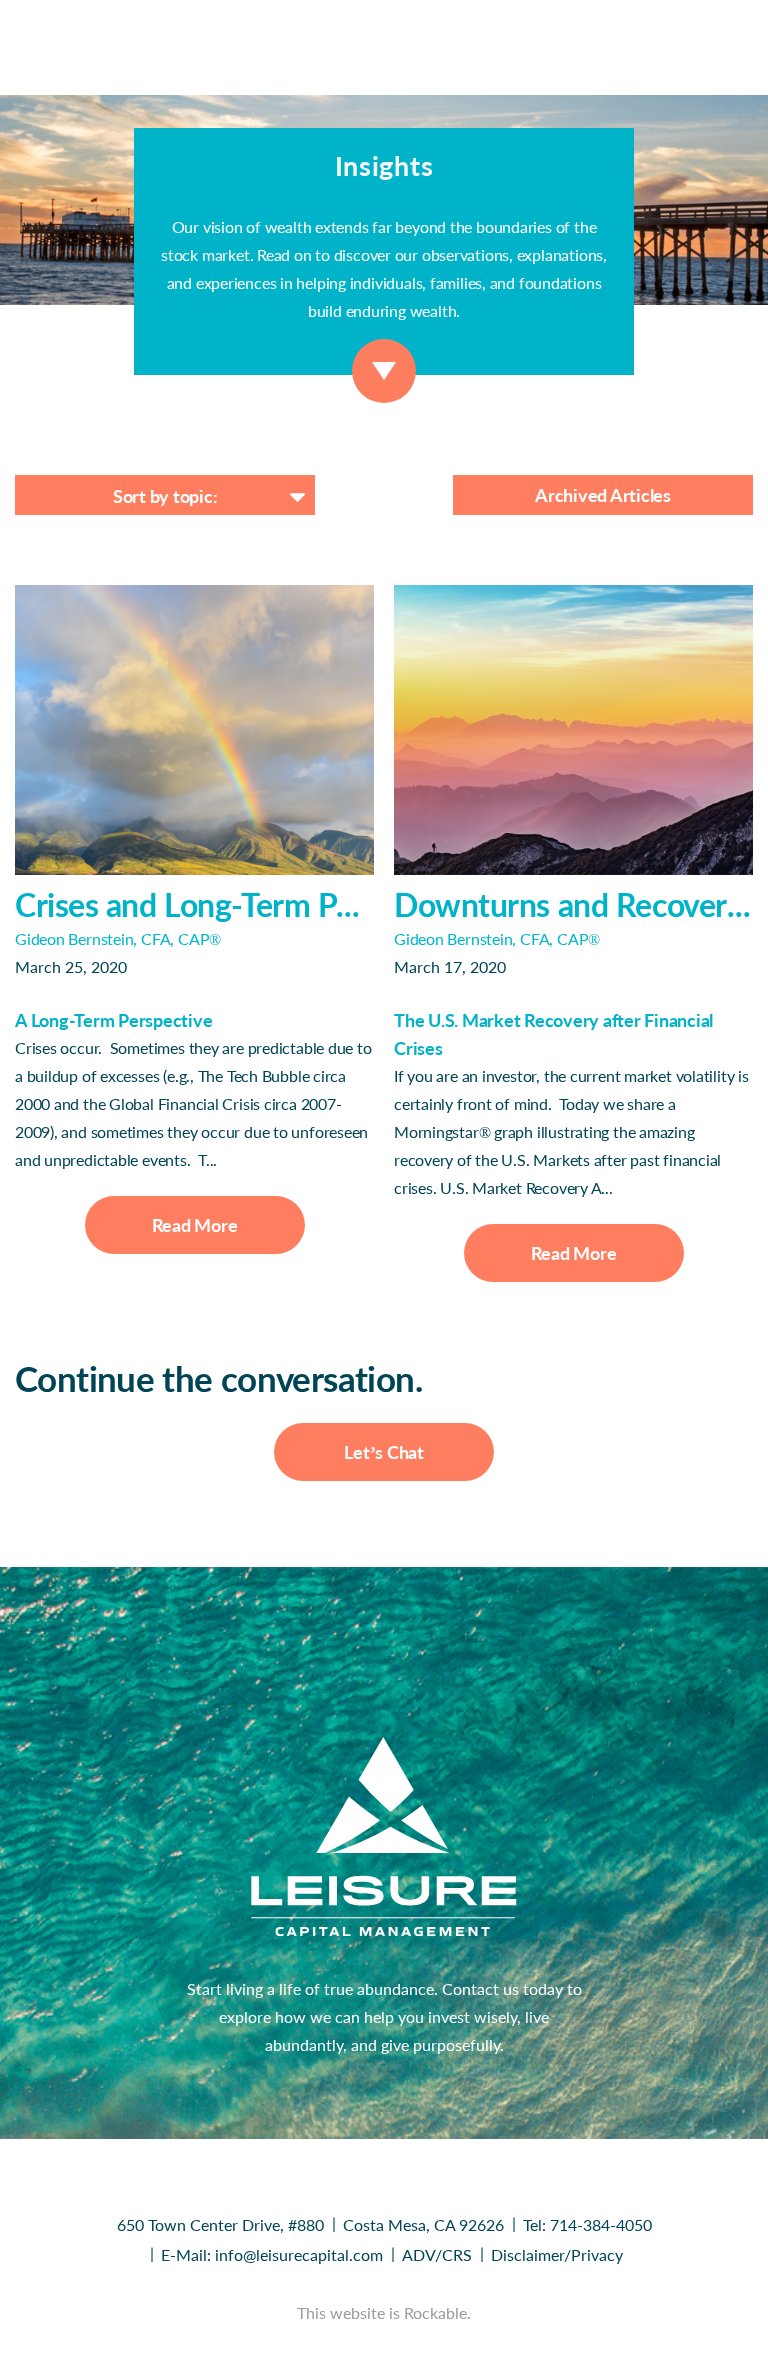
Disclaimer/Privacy (557, 2254)
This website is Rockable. (384, 2312)
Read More (195, 1225)
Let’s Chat (384, 1452)
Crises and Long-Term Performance (194, 904)
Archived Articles (603, 495)
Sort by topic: (165, 496)
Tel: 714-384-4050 (587, 2224)
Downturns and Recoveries (573, 904)
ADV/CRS (437, 2254)
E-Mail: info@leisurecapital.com (272, 2254)
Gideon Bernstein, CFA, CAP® (118, 938)
